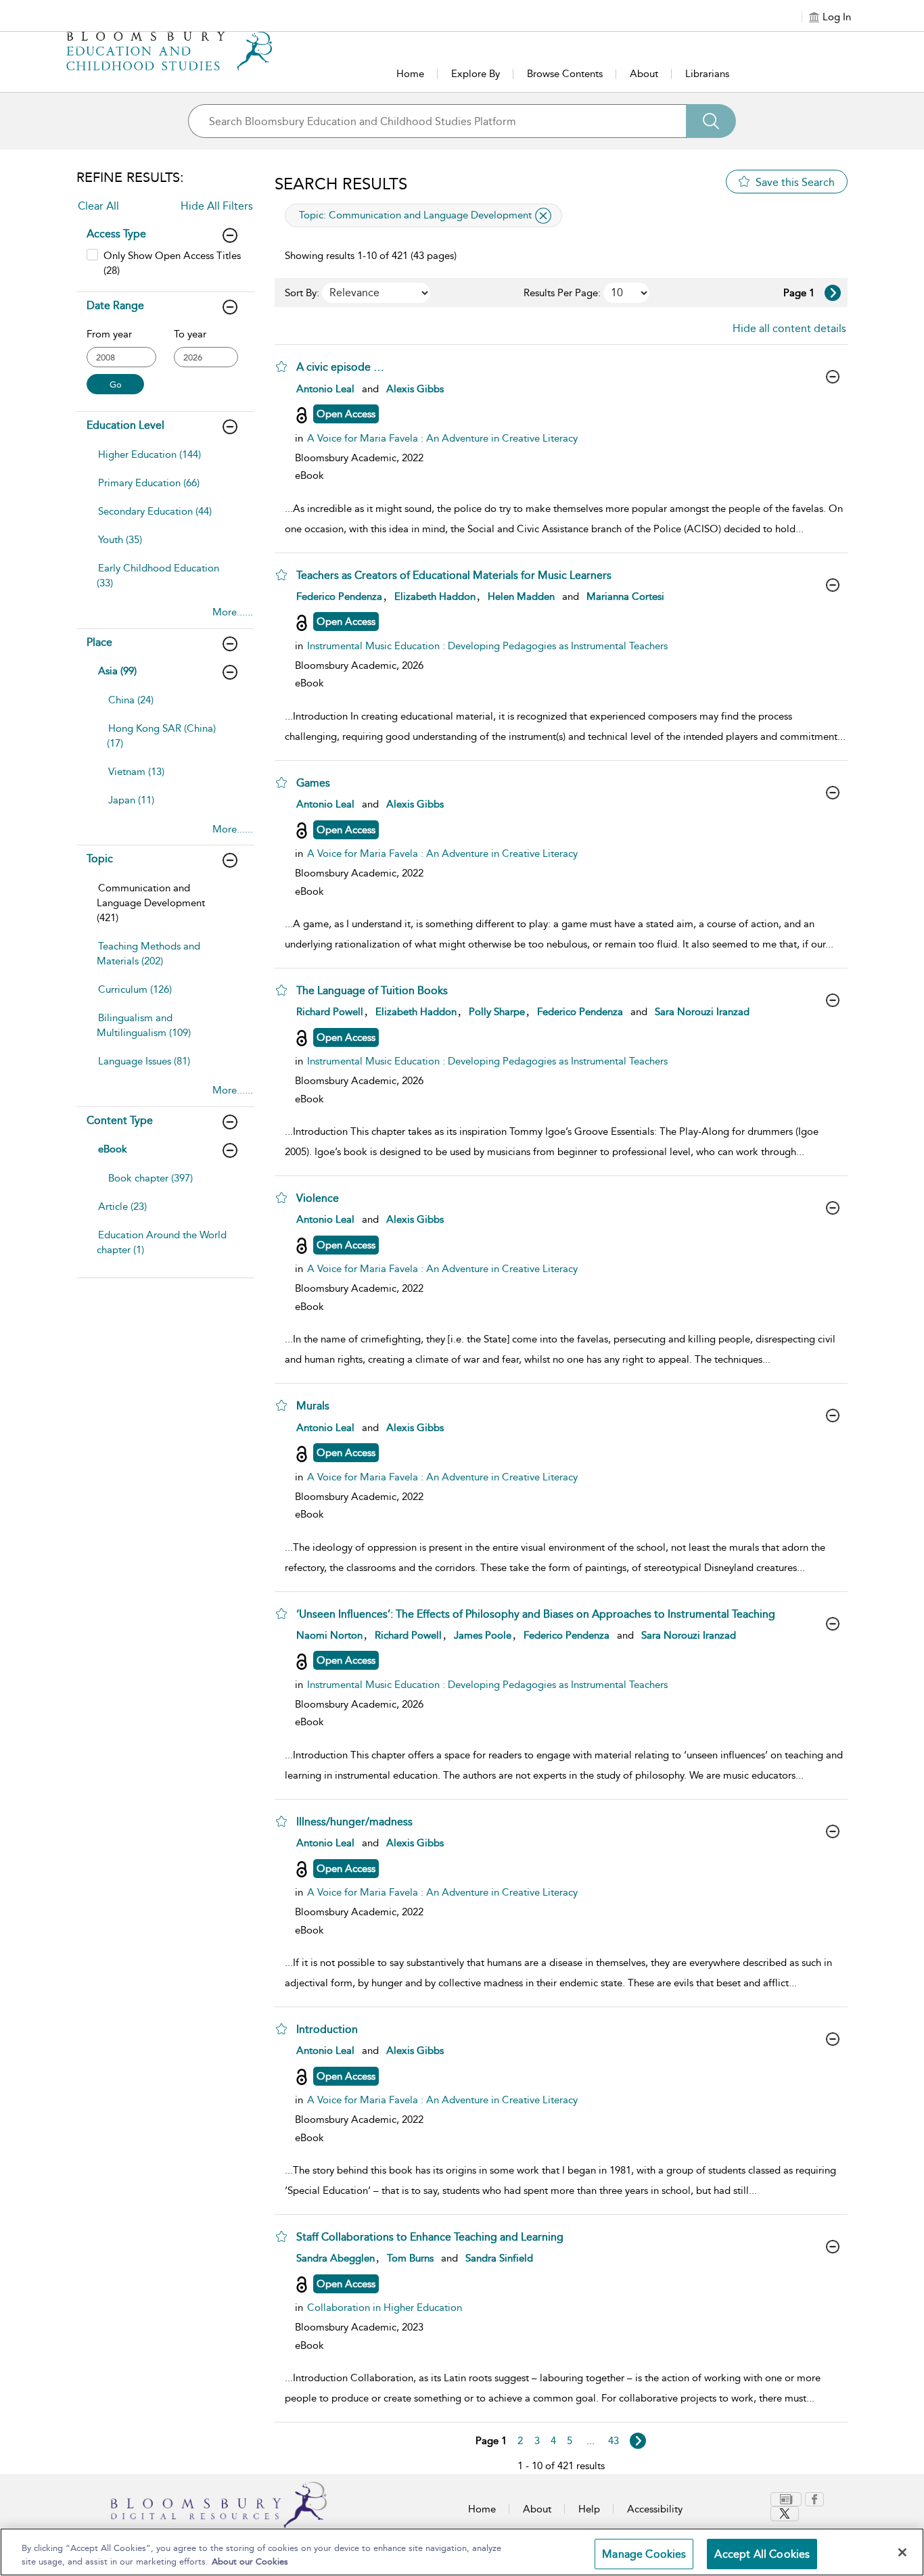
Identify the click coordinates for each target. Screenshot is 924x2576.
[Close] (902, 2552)
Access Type (116, 234)
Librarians (707, 74)
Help (589, 2509)
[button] (281, 367)
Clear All (98, 206)
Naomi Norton (329, 1635)
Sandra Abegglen (336, 2258)
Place (99, 642)
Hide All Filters (217, 206)
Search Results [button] (341, 184)
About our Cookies (250, 2561)
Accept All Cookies (762, 2554)
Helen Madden (521, 596)
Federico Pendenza (339, 596)
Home (410, 74)
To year (190, 334)
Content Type (120, 1120)
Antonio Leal (325, 389)
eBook (113, 1149)
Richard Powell (330, 1012)
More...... (233, 612)
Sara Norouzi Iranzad (702, 1012)
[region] (462, 2552)
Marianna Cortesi (625, 596)
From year (109, 334)
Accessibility (655, 2509)
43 (614, 2441)
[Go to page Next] (638, 2441)
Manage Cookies (644, 2554)
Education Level (125, 425)
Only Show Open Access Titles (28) (172, 263)
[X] (785, 2514)
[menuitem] (164, 461)
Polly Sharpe (497, 1012)
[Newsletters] (786, 2499)
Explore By (476, 74)
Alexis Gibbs (415, 389)
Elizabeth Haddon (435, 596)
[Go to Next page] (833, 293)
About (644, 74)
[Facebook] (814, 2499)
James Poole (483, 1635)
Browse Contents (565, 74)
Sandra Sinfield (499, 2258)
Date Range (115, 305)
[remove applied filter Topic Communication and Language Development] (543, 216)
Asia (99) (117, 671)
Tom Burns (410, 2258)
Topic (100, 859)
